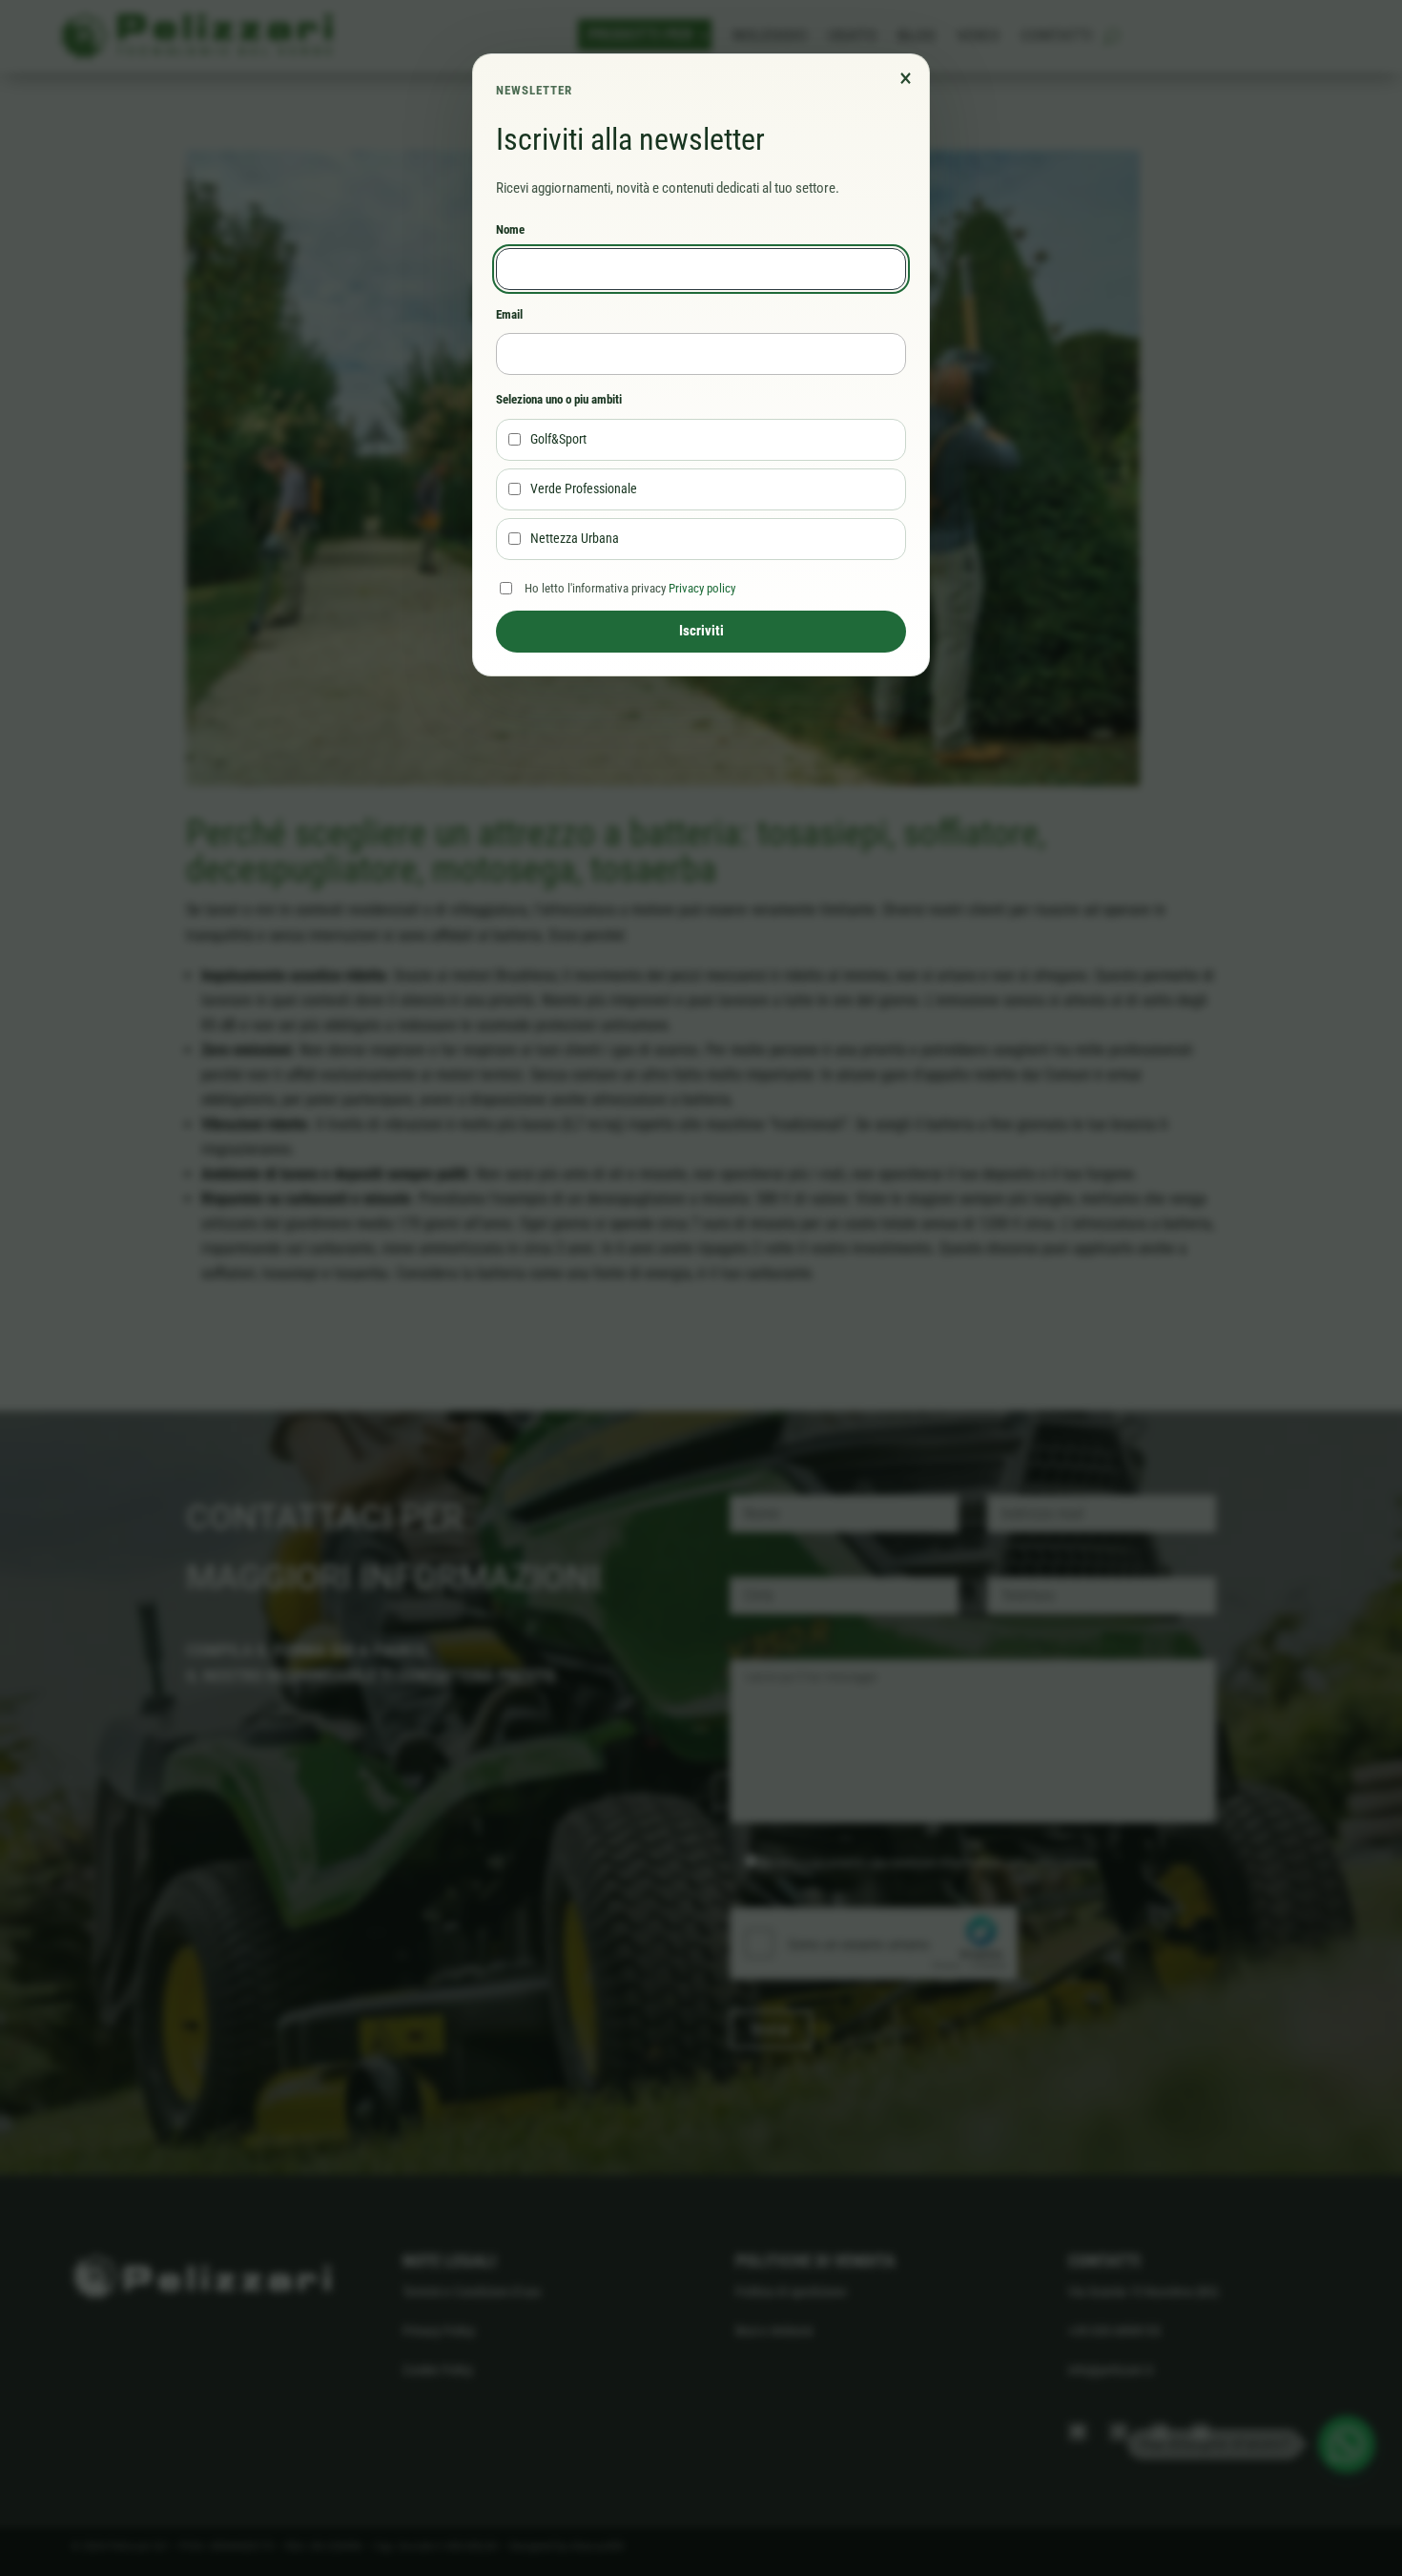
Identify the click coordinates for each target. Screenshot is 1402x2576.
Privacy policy (702, 588)
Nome (510, 229)
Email (509, 314)
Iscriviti (701, 631)
